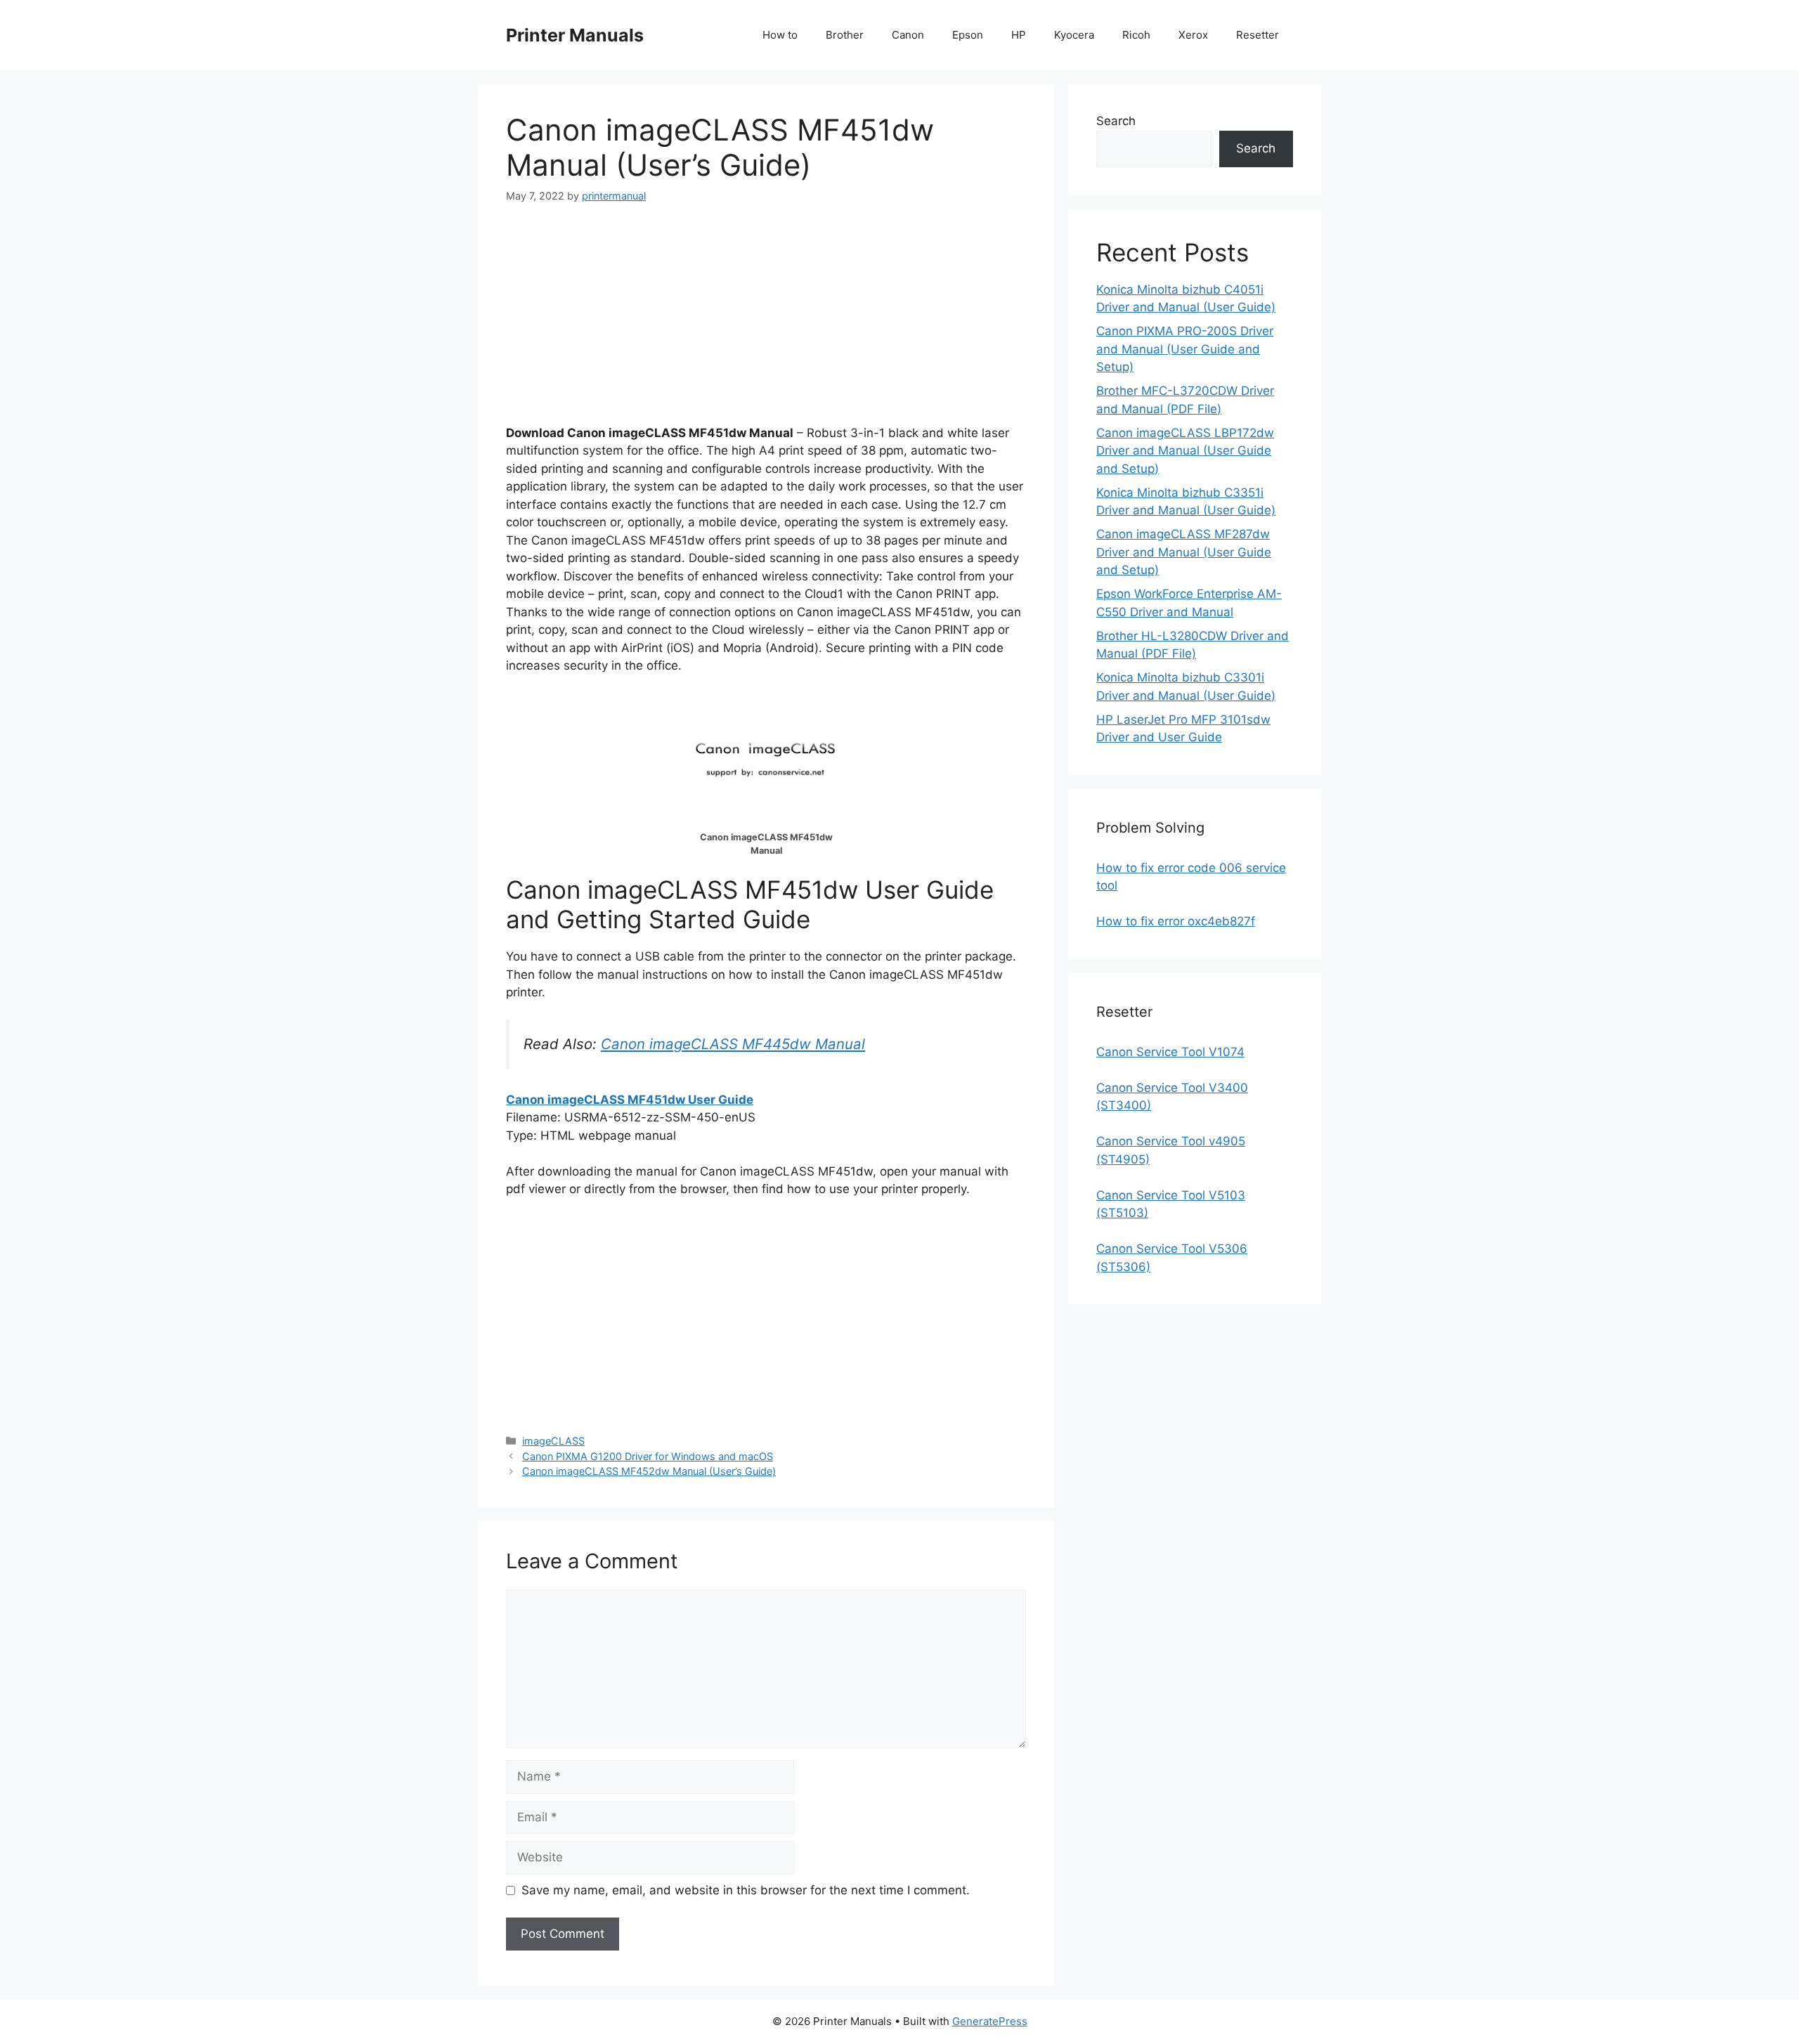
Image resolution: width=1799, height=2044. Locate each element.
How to (780, 35)
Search (1116, 121)
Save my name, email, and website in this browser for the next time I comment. (746, 1890)
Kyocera (1074, 35)
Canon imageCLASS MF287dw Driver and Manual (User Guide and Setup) (1184, 552)
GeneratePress (990, 2021)
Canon (908, 35)
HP (1019, 35)
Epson (968, 35)
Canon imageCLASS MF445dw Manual (733, 1044)
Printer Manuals (575, 35)
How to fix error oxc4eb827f (1176, 921)
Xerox (1193, 35)
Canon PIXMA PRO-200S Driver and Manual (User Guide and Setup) (1185, 349)
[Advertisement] (766, 326)
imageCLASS (553, 1441)
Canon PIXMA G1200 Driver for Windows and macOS (648, 1456)
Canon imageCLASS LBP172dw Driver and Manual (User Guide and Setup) (1185, 451)
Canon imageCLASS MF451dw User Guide (630, 1100)
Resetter (1258, 35)
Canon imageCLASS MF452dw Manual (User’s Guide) (649, 1471)
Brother (845, 35)
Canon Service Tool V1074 (1170, 1052)
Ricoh (1136, 35)
